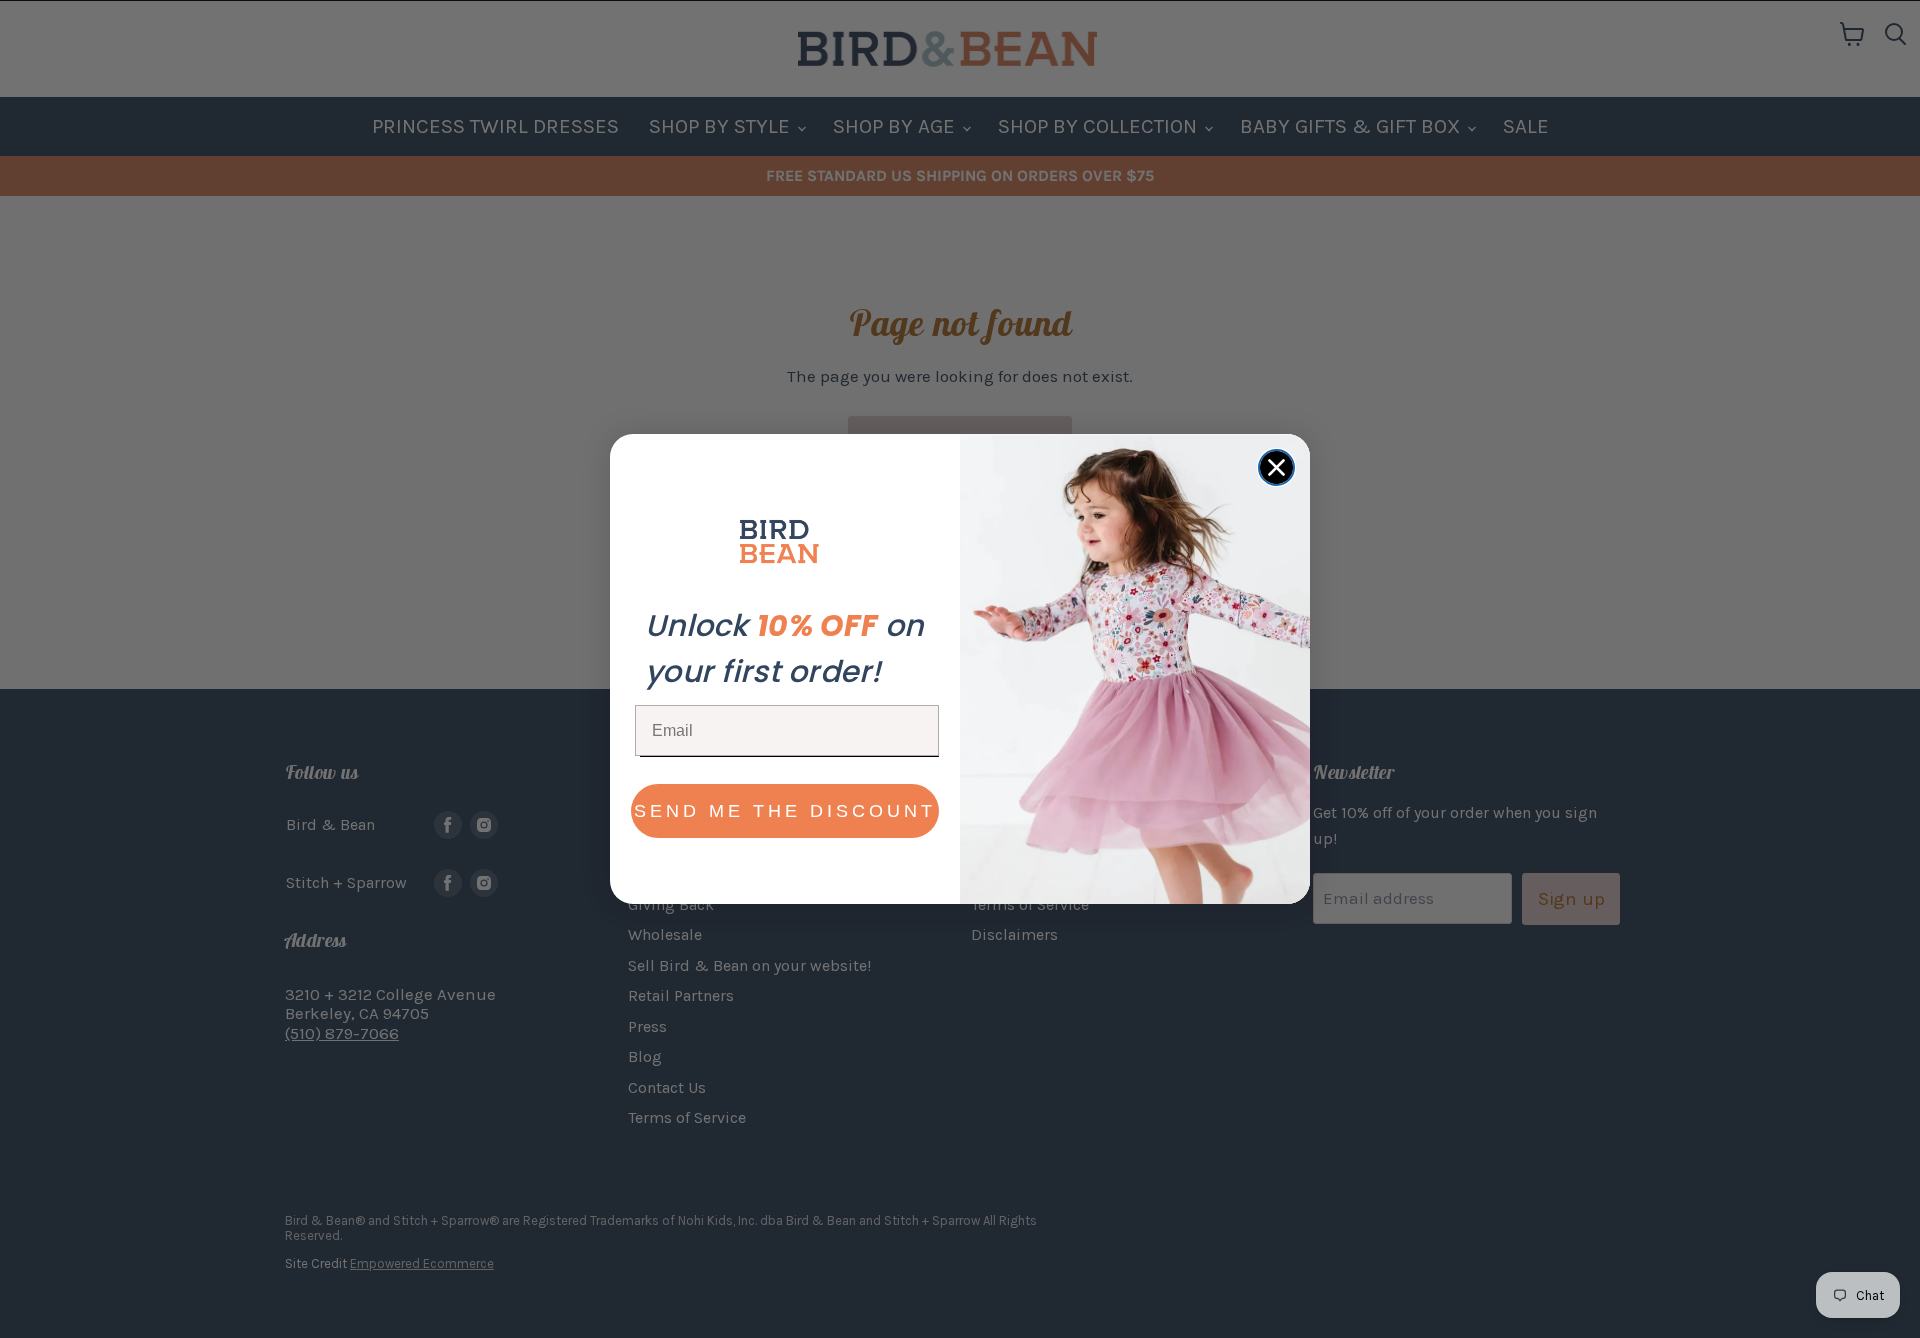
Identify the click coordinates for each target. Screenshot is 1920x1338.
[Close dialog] (1276, 467)
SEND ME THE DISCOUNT (785, 811)
